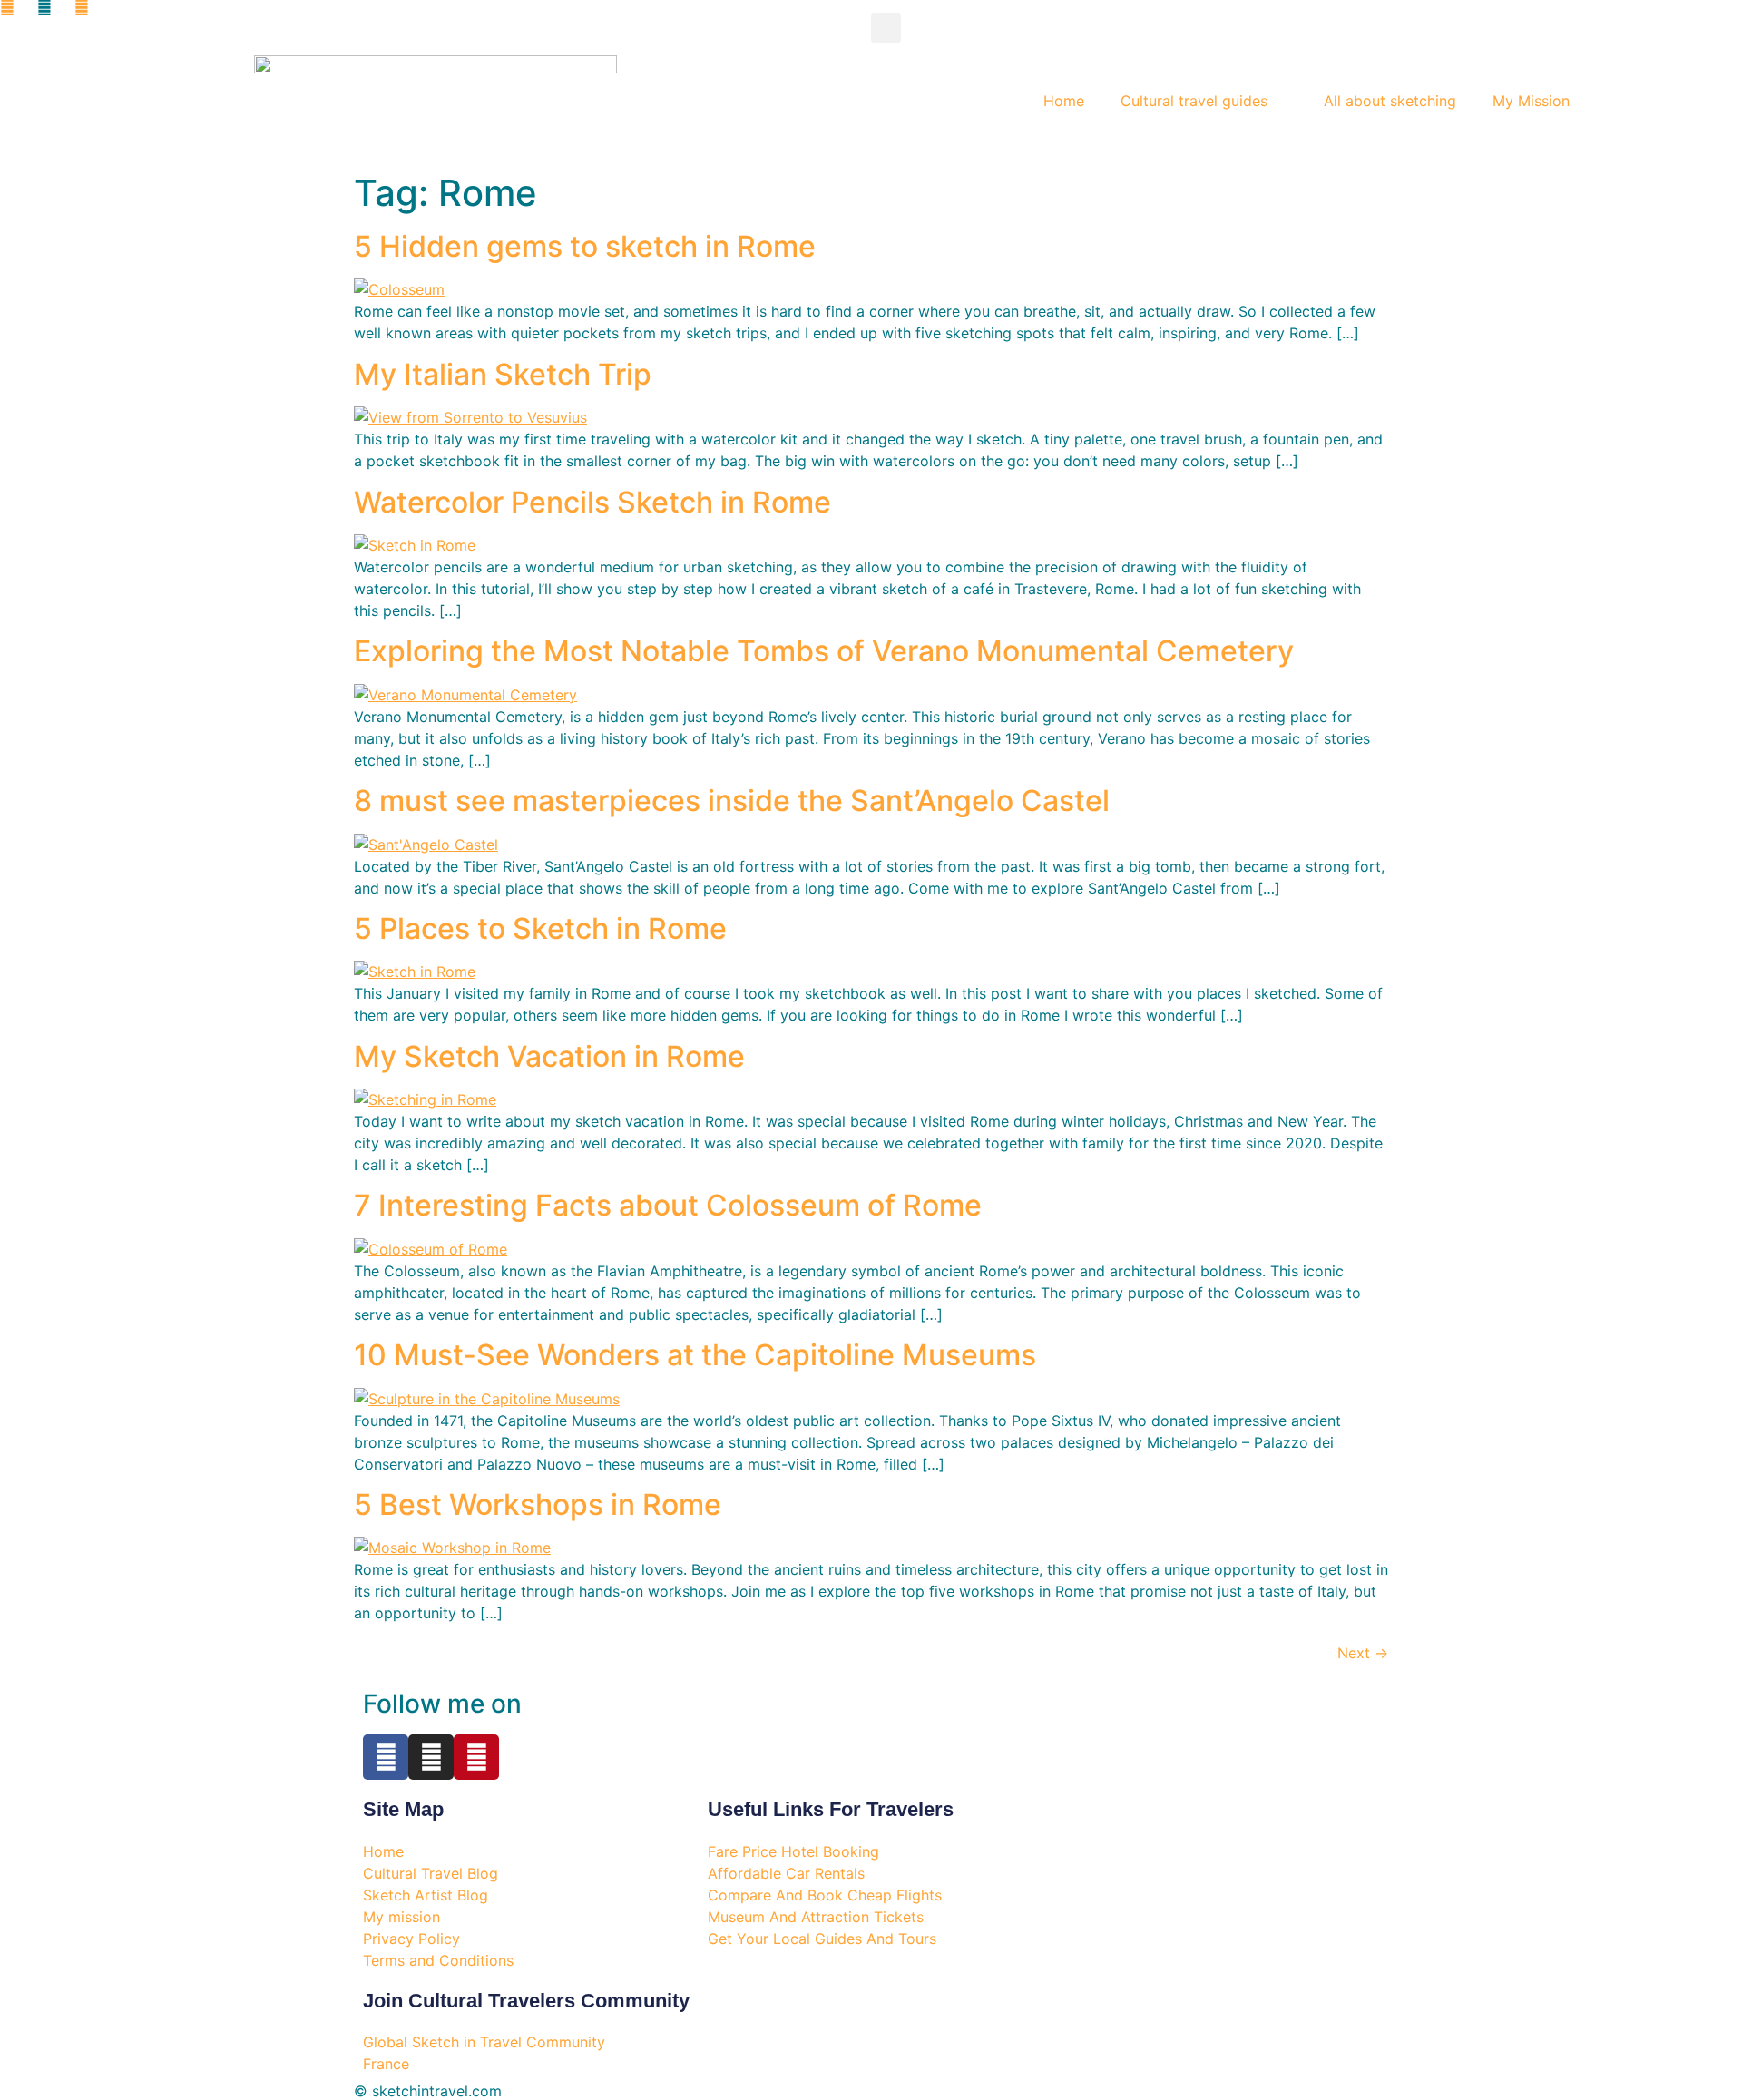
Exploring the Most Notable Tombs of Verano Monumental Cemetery (824, 651)
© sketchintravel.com (428, 2091)
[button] (886, 28)
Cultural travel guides (1194, 101)
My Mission (1531, 101)
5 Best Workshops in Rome (538, 1504)
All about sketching (1390, 101)
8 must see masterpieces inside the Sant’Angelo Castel (732, 801)
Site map (403, 1809)
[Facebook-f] (386, 1757)
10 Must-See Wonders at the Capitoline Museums (695, 1355)
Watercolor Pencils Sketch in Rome (592, 502)
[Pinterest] (476, 1757)
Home (1064, 101)
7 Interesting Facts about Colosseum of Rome (668, 1205)
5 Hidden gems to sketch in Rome (585, 246)
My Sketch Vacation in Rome (549, 1056)
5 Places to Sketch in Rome (540, 928)
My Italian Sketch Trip (503, 374)
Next (1363, 1653)
